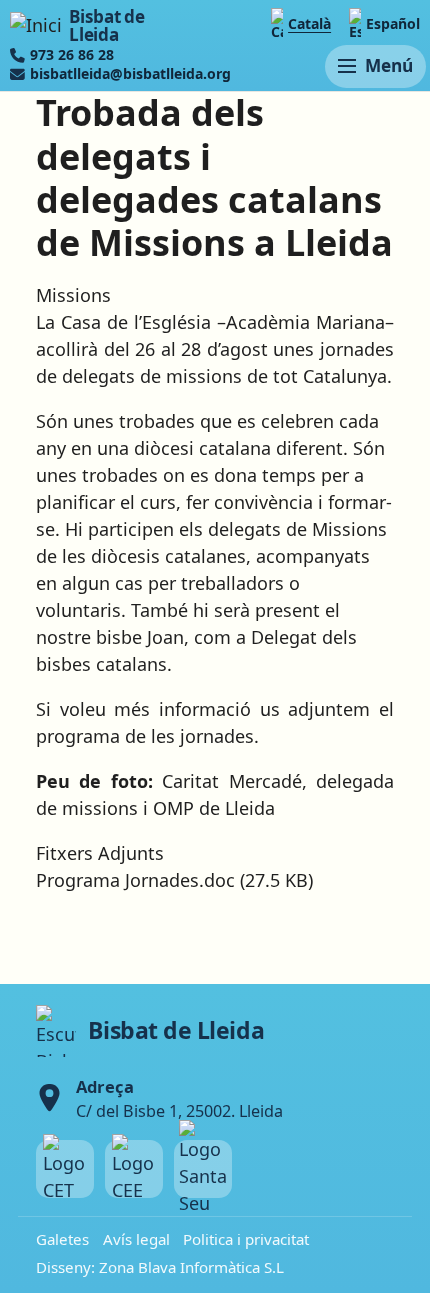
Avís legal (136, 1239)
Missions (73, 295)
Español (393, 23)
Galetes (62, 1239)
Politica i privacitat (246, 1239)
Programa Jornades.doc (135, 880)
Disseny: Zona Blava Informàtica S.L (160, 1267)
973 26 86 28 (72, 55)
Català (309, 23)
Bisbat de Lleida (106, 25)
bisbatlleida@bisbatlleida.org (130, 74)
